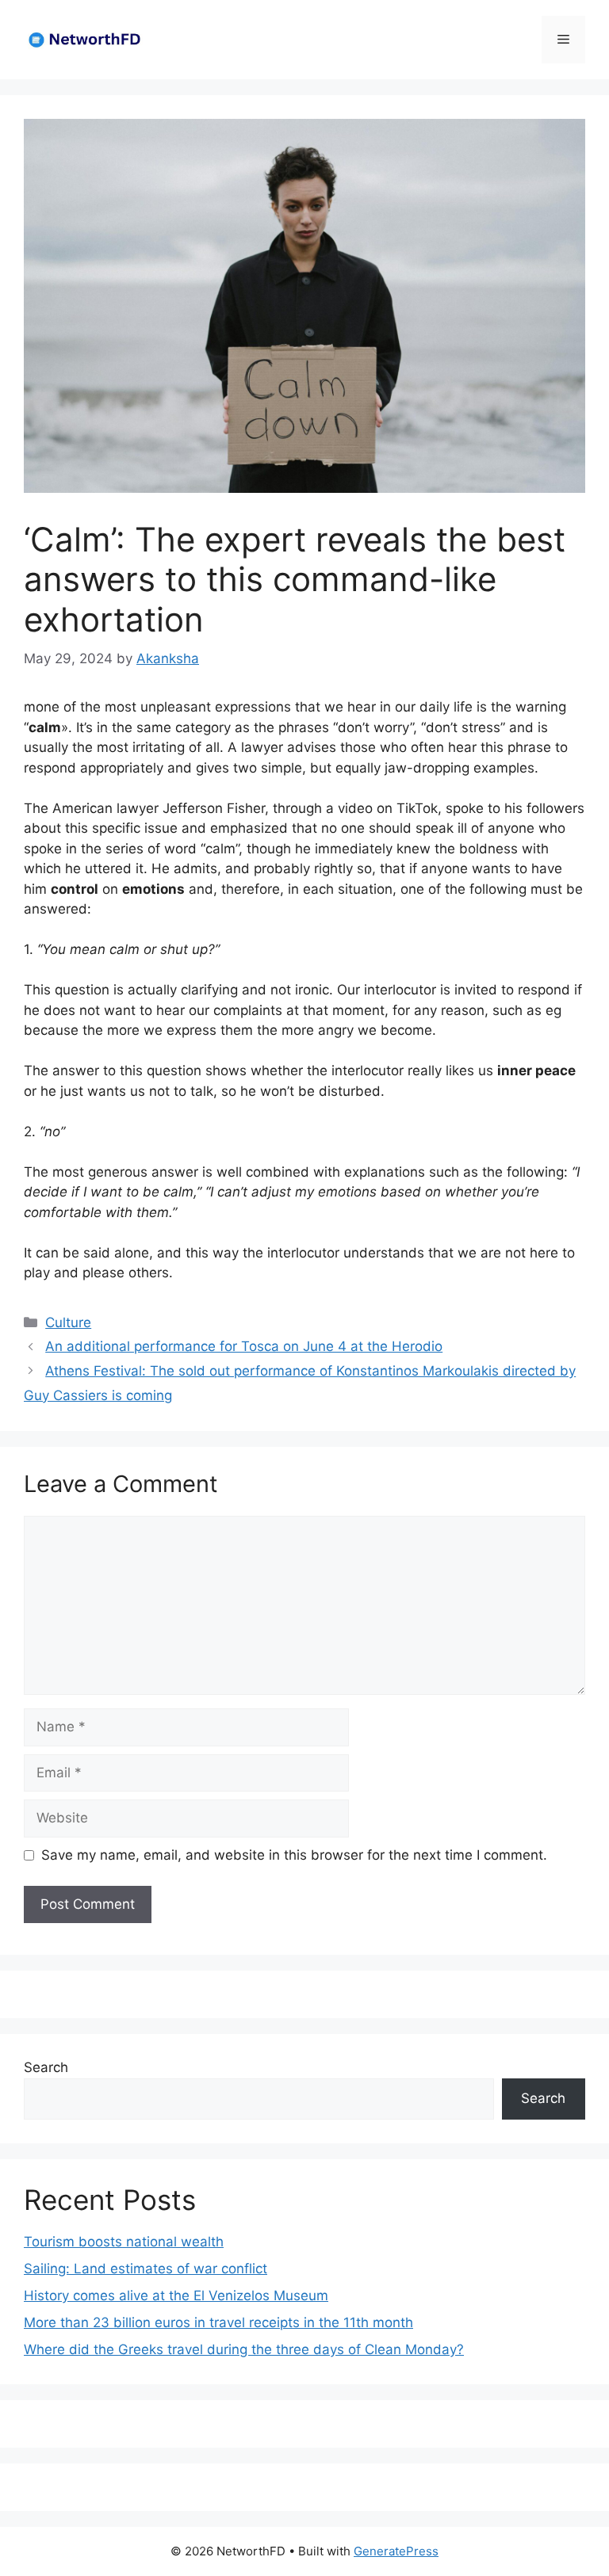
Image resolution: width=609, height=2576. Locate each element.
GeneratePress (396, 2551)
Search (46, 2067)
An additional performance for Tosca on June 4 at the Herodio (244, 1346)
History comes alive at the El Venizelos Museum (176, 2296)
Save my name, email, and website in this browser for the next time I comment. (294, 1855)
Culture (68, 1322)
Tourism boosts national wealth (124, 2242)
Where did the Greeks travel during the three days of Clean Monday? (244, 2349)
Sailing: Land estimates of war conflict (146, 2269)
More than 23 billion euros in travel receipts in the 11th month (218, 2322)
